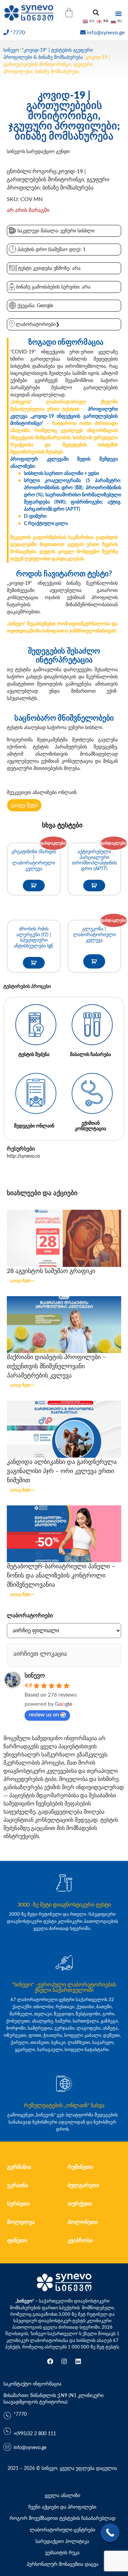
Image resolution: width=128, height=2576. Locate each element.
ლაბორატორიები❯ (38, 325)
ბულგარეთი (83, 2185)
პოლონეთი (83, 2222)
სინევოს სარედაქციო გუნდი (38, 152)
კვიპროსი (80, 2241)
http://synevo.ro (23, 1156)
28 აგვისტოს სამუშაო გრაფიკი (51, 1271)
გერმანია (19, 2167)
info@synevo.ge (106, 33)
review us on (44, 1715)
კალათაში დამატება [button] (34, 886)
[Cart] (69, 13)
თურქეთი (80, 2204)
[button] (96, 13)
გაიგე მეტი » (22, 1281)
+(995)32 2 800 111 (35, 2434)
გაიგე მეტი (24, 805)
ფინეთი (17, 2241)
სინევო (11, 50)
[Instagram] (64, 2361)
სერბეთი (18, 2204)
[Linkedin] (78, 2361)
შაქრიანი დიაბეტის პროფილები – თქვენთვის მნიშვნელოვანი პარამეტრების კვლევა (56, 1367)
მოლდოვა (21, 2222)
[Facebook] (50, 2361)
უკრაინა (18, 2185)
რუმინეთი (80, 2167)
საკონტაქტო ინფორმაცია (32, 2384)
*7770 (18, 33)
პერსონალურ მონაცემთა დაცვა (62, 2564)
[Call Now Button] (110, 2533)
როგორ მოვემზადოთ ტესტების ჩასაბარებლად (62, 2519)
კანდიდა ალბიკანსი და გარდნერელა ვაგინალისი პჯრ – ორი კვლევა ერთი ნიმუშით (62, 1471)
